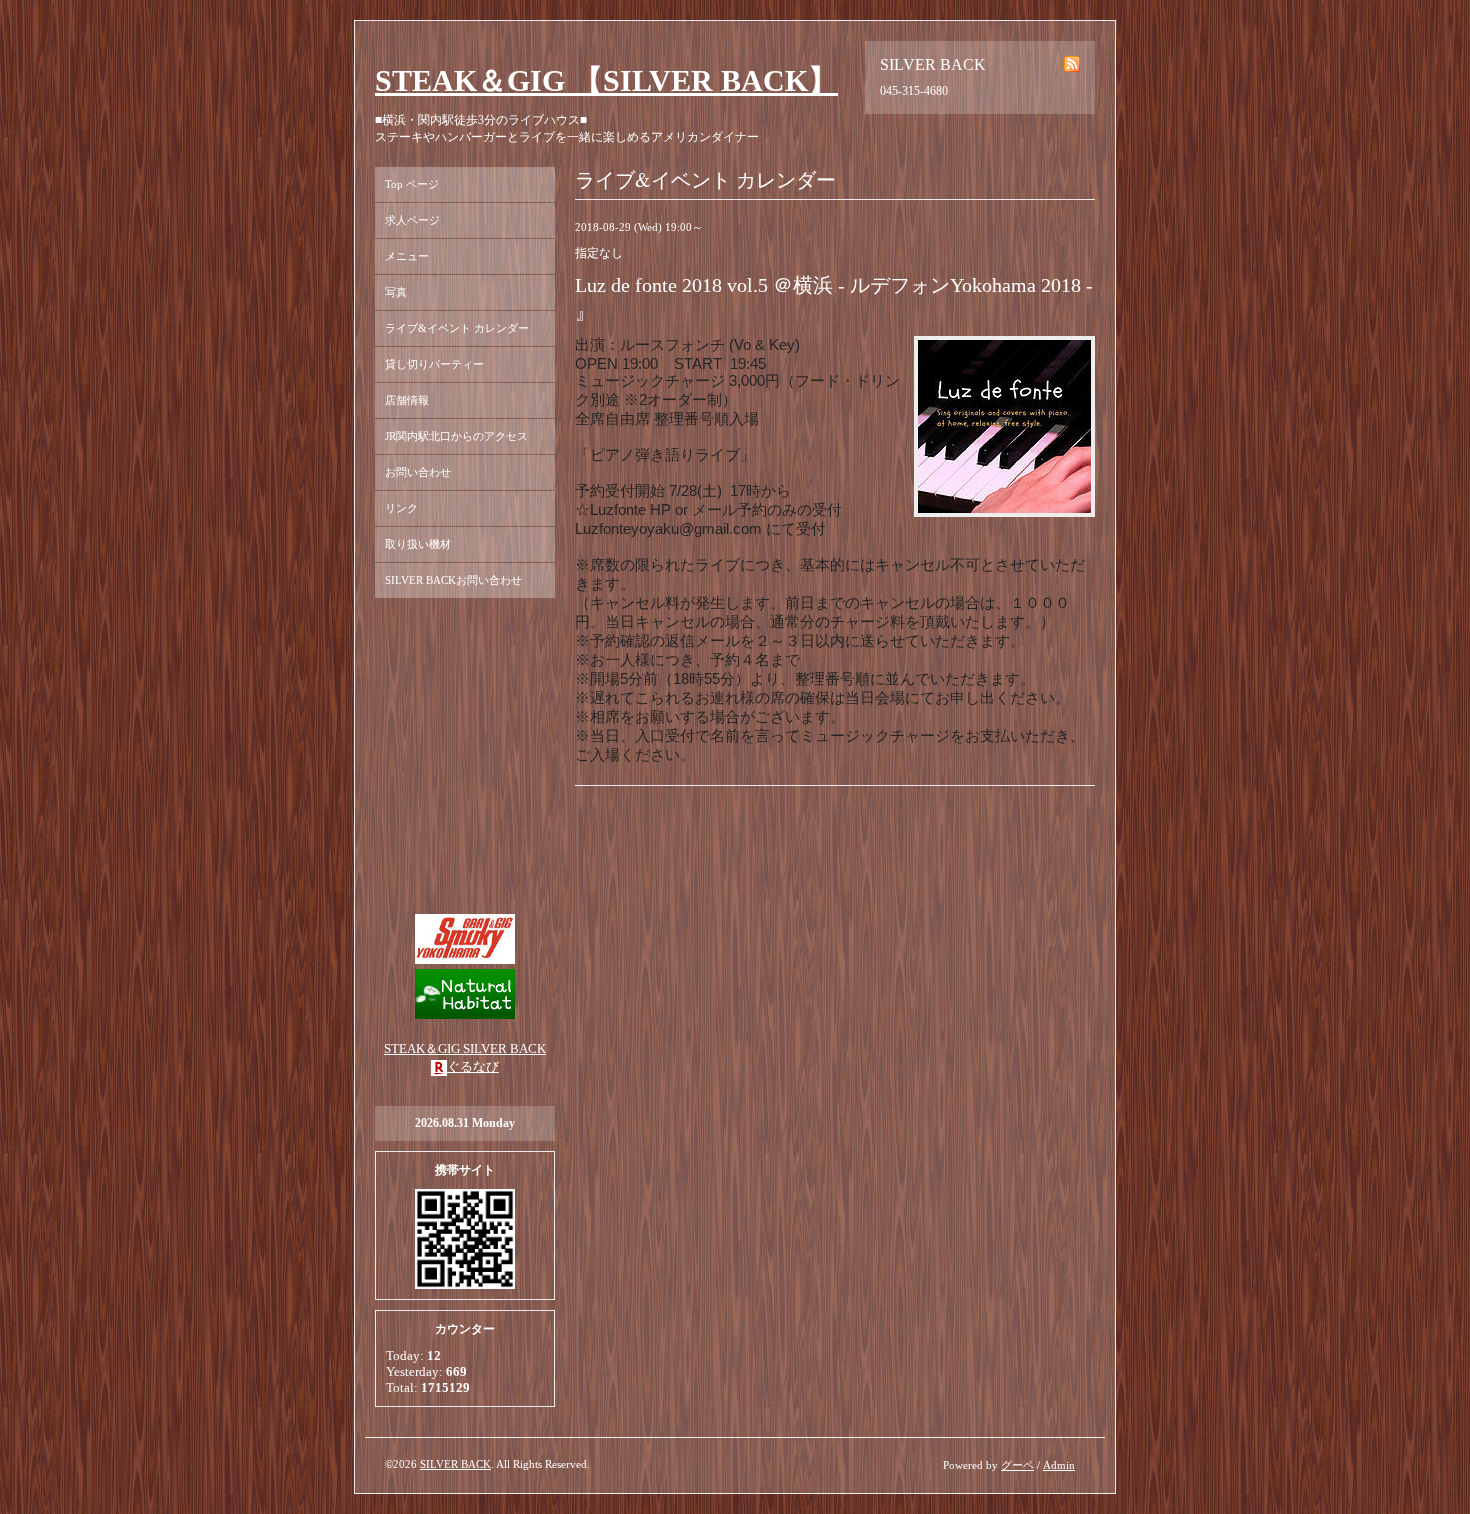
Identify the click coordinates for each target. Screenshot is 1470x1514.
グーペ (1017, 1465)
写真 (396, 292)
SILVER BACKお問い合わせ (453, 580)
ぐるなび (473, 1066)
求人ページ (412, 220)
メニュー (407, 256)
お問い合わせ (418, 472)
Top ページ (412, 184)
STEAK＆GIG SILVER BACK (465, 1048)
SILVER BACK (455, 1464)
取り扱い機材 (418, 544)
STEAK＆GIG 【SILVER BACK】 (606, 80)
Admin (1059, 1465)
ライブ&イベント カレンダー (457, 328)
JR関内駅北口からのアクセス (456, 436)
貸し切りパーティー (434, 364)
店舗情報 (407, 400)
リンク (401, 508)
